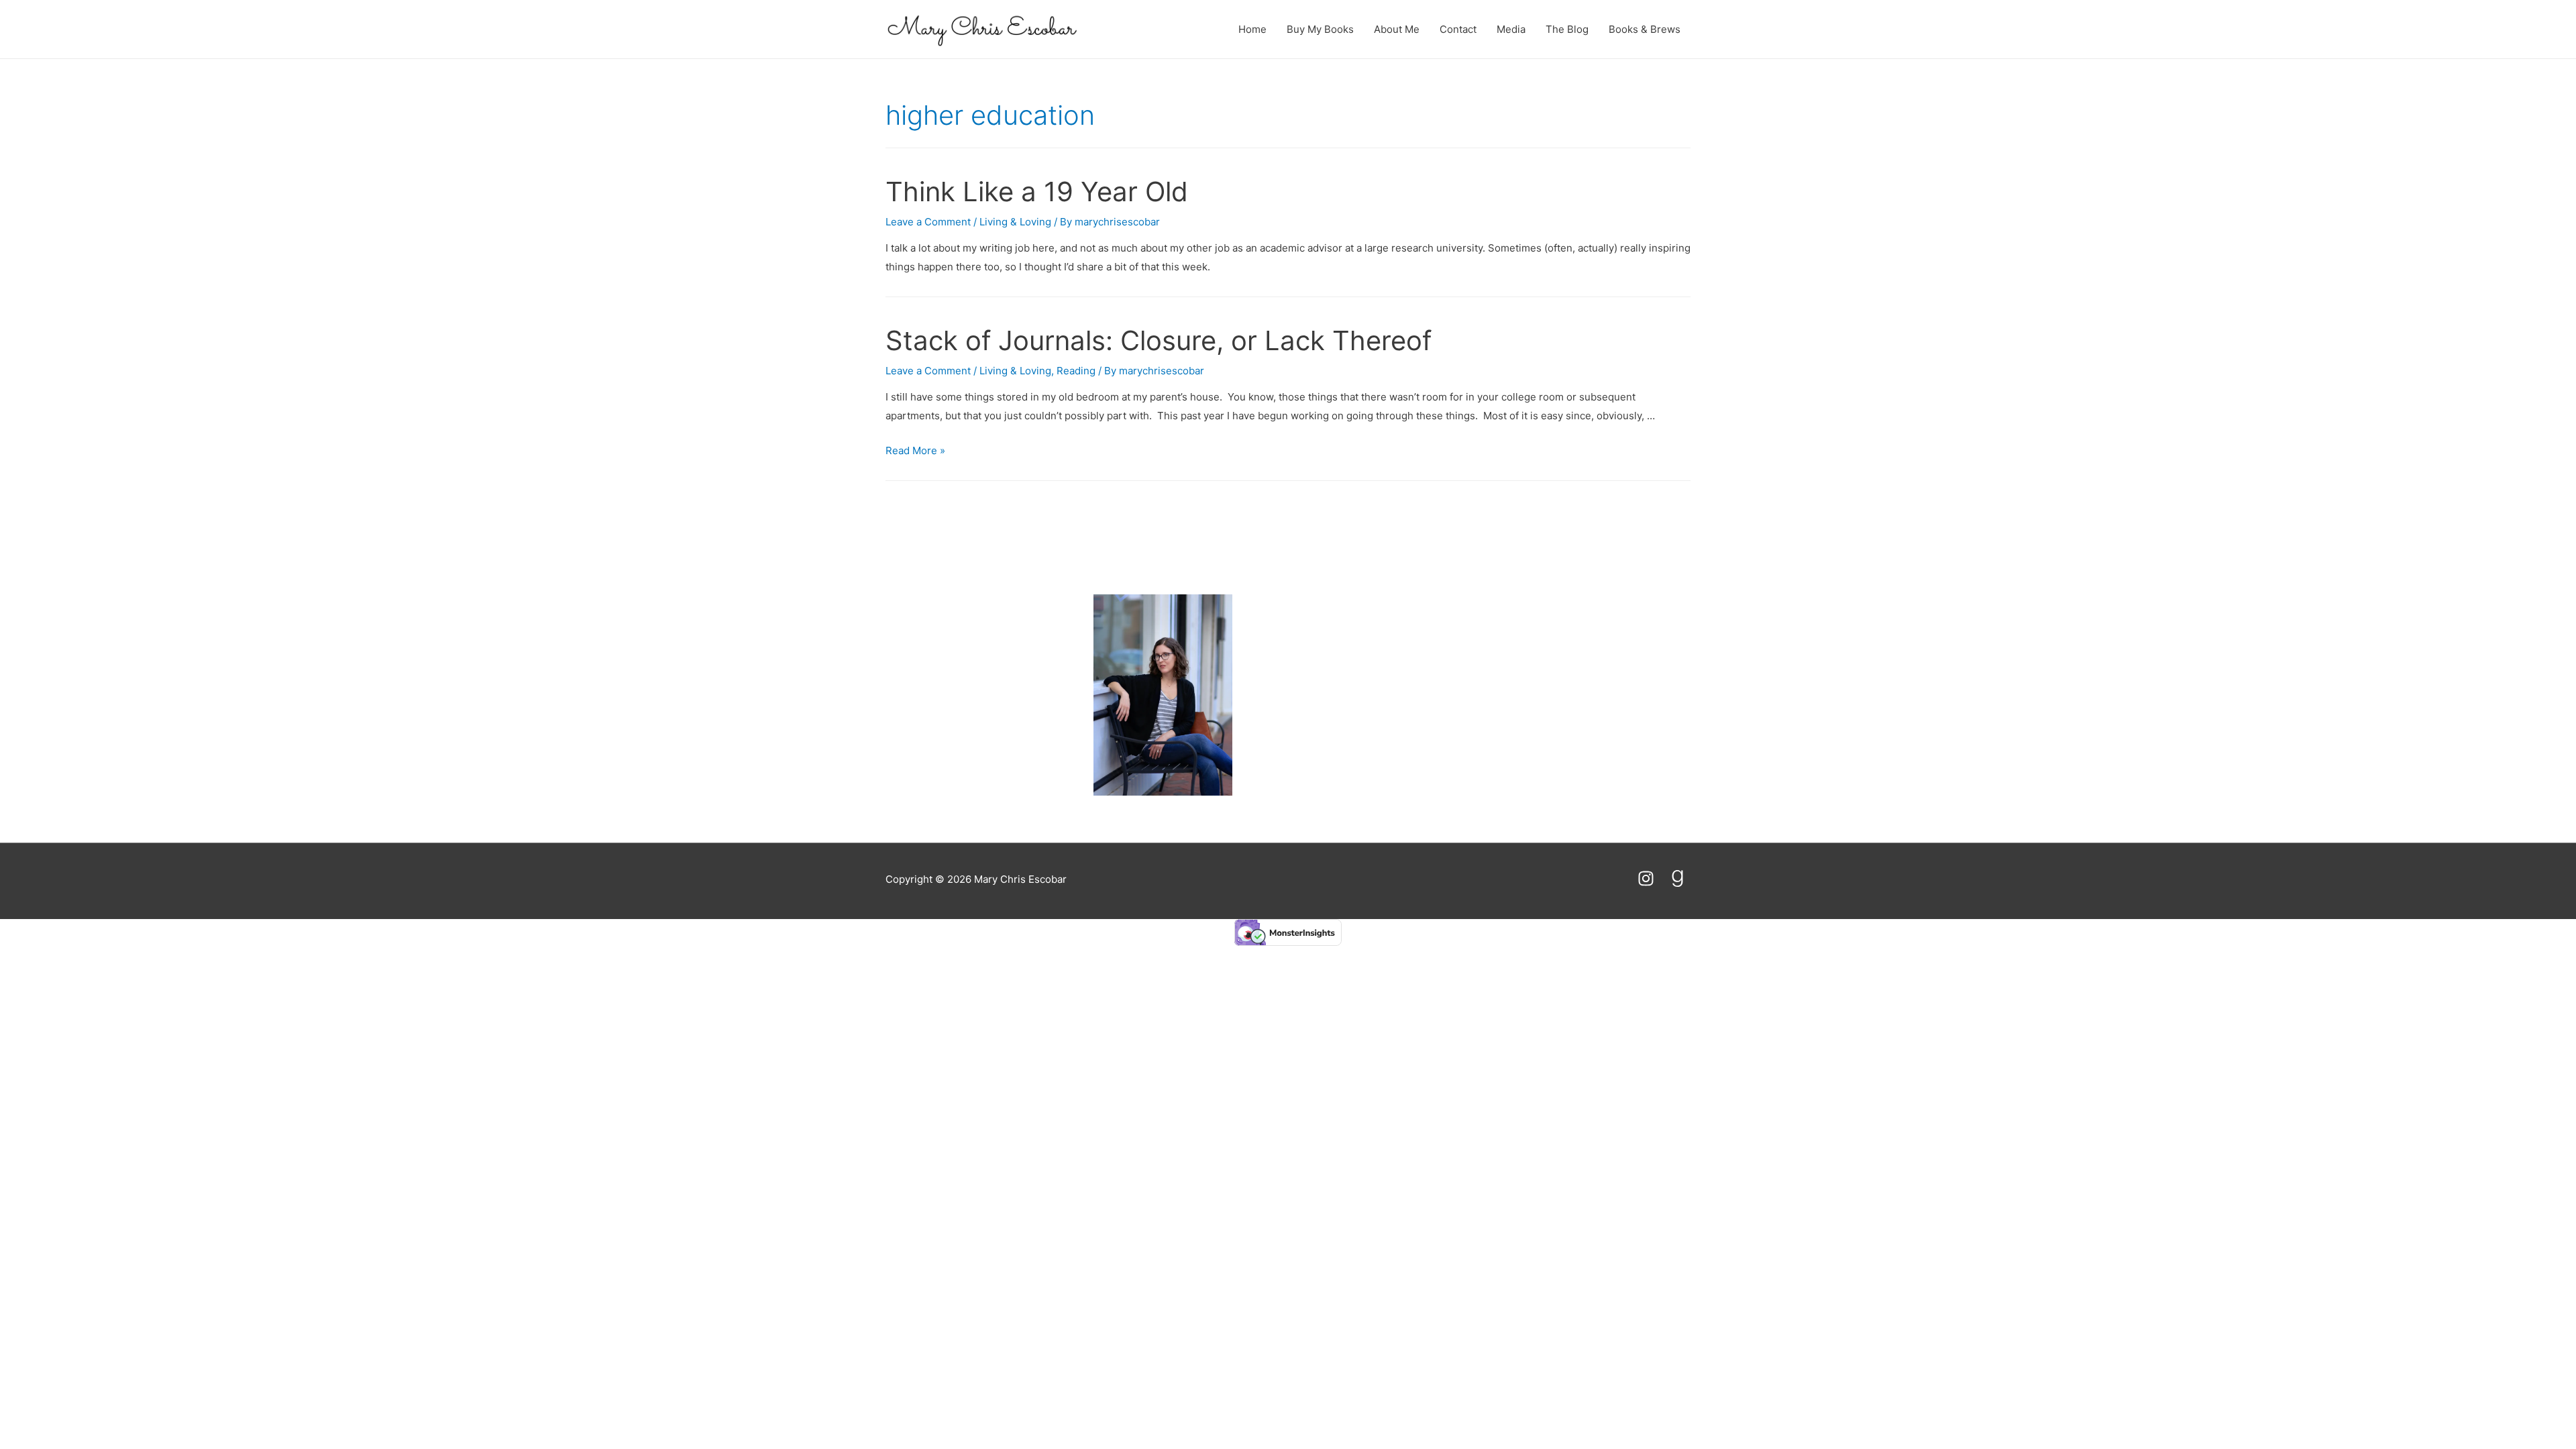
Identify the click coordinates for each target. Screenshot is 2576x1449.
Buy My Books (1320, 29)
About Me (1397, 29)
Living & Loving (1015, 222)
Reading (1076, 371)
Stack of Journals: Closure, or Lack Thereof (1159, 340)
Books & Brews (1645, 29)
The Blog (1567, 29)
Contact (1458, 29)
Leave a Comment (928, 222)
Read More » (915, 450)
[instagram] (1652, 878)
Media (1511, 29)
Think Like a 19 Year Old (1037, 192)
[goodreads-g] (1680, 878)
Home (1252, 29)
